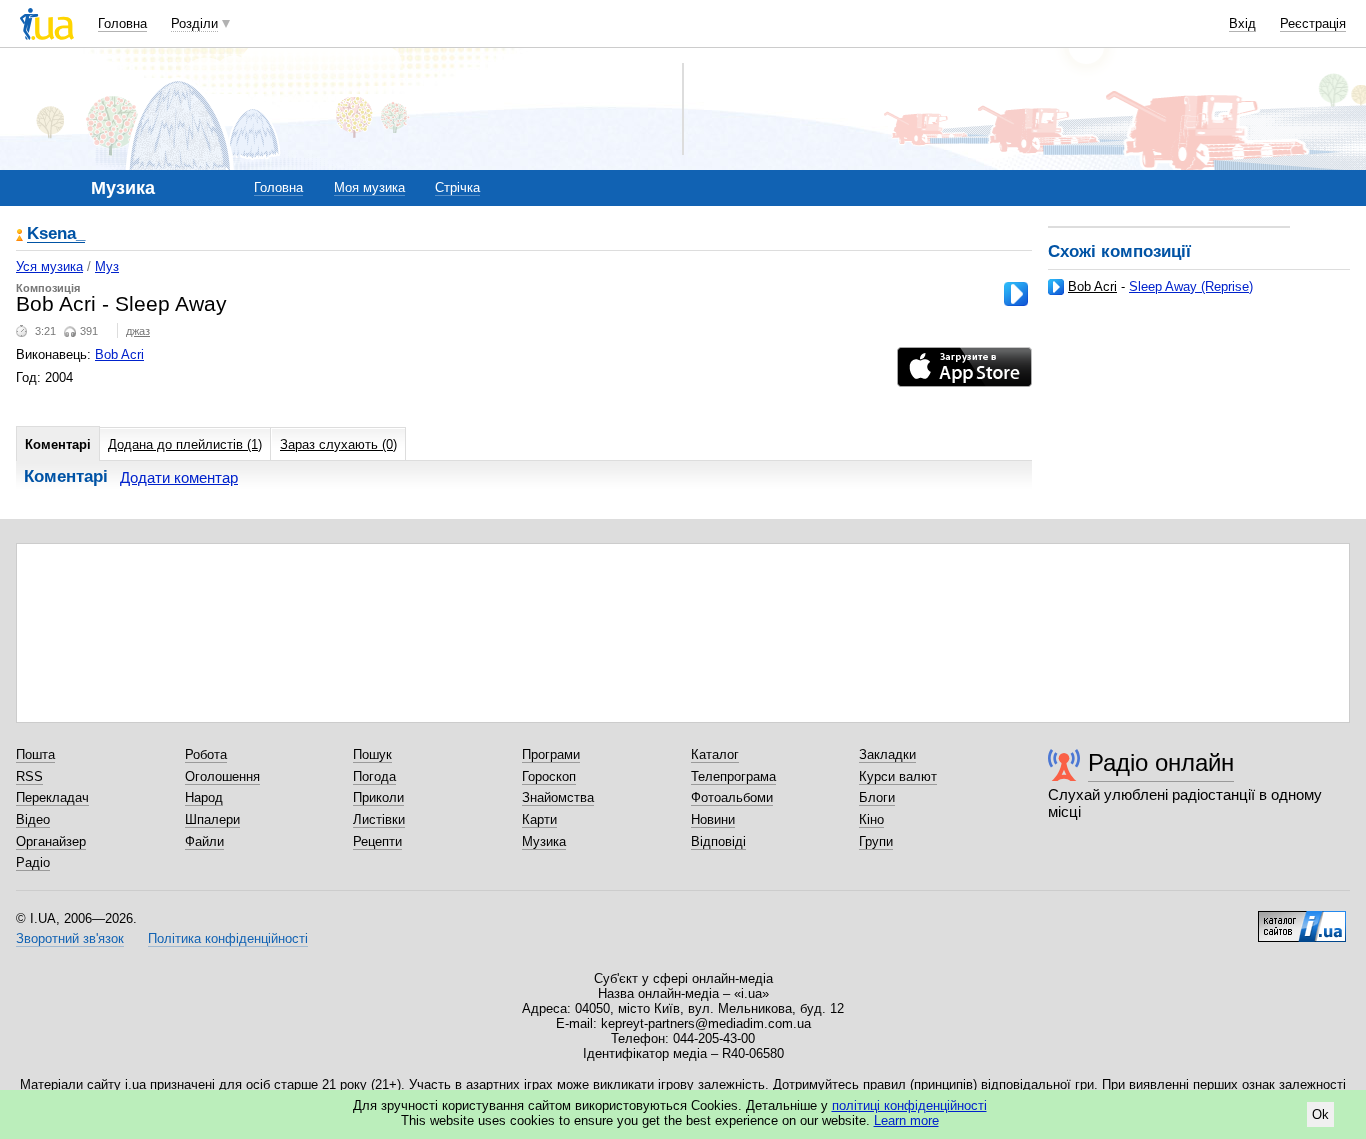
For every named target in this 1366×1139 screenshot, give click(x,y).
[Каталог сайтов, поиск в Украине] (1302, 919)
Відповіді (718, 841)
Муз (107, 266)
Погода (374, 776)
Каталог (715, 754)
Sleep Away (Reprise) (1191, 286)
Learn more (906, 1120)
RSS (29, 776)
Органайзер (51, 841)
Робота (206, 754)
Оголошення (222, 776)
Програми (551, 754)
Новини (713, 819)
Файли (204, 841)
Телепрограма (733, 776)
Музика (544, 841)
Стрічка (457, 187)
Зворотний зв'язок (70, 938)
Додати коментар (179, 477)
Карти (539, 819)
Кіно (871, 819)
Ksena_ (56, 234)
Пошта (35, 754)
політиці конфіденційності (909, 1105)
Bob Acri (1092, 286)
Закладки (887, 754)
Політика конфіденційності (228, 938)
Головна (122, 23)
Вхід (1242, 23)
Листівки (379, 819)
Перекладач (52, 797)
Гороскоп (549, 776)
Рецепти (377, 841)
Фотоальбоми (732, 797)
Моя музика (369, 187)
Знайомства (558, 797)
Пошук (372, 754)
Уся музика (49, 266)
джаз (138, 331)
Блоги (877, 797)
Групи (876, 841)
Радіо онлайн (1161, 762)
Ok (1320, 1114)
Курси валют (898, 776)
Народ (204, 797)
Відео (33, 819)
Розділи (194, 23)
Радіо (33, 862)
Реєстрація (1313, 23)
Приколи (378, 797)
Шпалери (212, 819)
